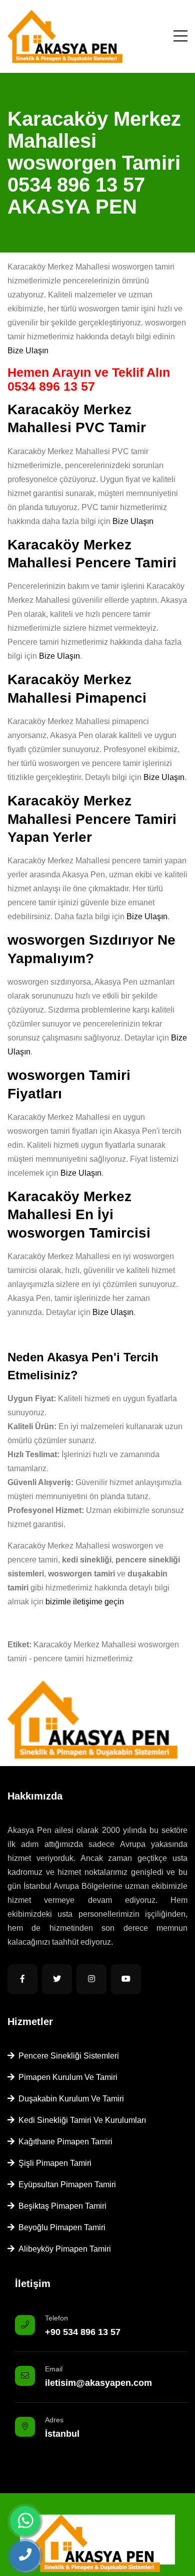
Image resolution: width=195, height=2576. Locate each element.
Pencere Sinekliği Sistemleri (67, 2056)
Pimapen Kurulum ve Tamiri (66, 2077)
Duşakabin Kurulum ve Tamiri (69, 2099)
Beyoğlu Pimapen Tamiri (60, 2227)
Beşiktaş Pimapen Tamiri (60, 2206)
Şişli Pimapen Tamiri (53, 2163)
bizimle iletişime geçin (85, 1602)
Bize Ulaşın (28, 351)
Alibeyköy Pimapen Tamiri (63, 2249)
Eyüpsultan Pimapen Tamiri (65, 2185)
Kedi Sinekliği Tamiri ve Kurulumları (80, 2120)
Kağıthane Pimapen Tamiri (63, 2142)
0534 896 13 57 (51, 386)
